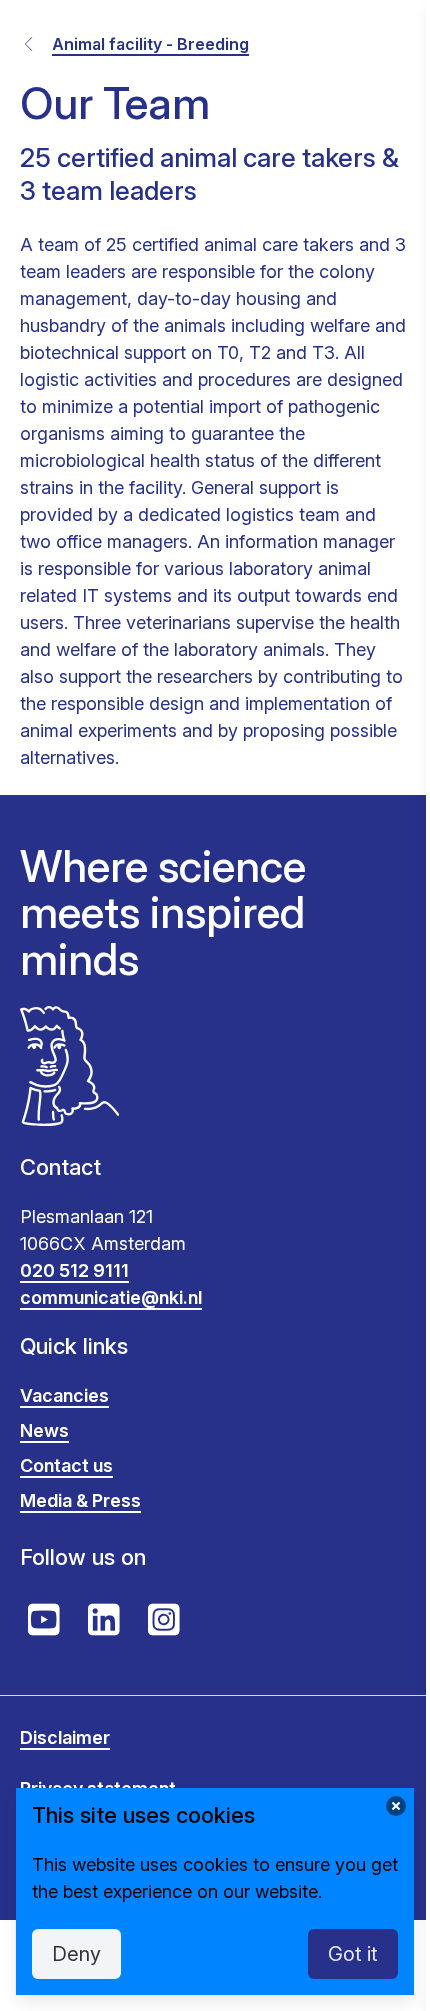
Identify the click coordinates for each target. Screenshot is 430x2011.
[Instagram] (164, 1620)
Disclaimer (65, 1737)
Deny (76, 1954)
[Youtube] (44, 1620)
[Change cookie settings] (396, 1806)
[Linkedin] (104, 1620)
